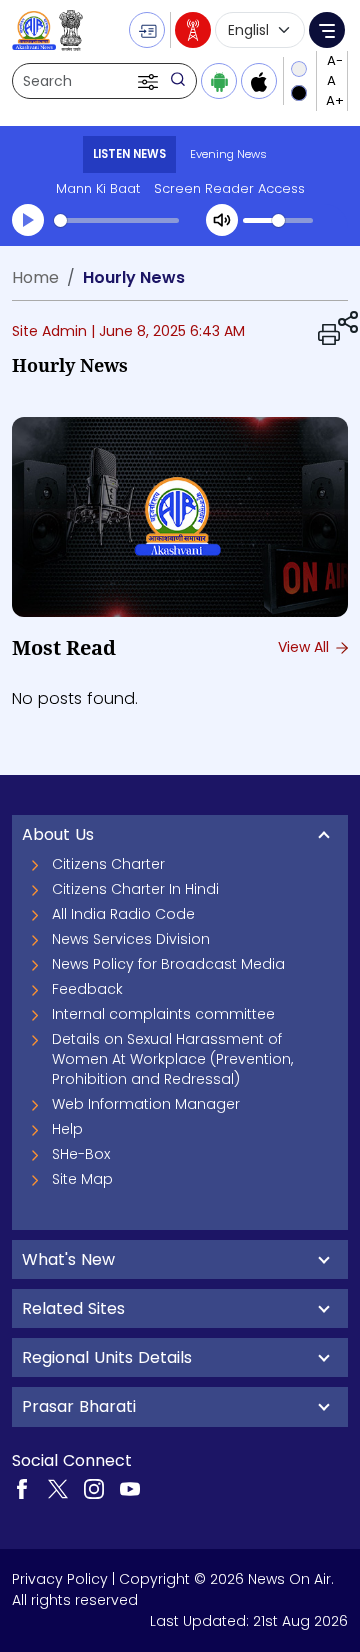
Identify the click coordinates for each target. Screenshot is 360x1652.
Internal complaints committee (163, 1014)
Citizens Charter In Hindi (135, 889)
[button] (150, 81)
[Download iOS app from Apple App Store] (259, 81)
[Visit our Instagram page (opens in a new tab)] (94, 1488)
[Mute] (222, 220)
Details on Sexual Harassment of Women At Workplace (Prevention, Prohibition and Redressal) (172, 1059)
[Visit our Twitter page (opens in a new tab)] (58, 1488)
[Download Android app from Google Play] (219, 81)
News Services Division (131, 939)
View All (305, 647)
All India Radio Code (123, 914)
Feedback (87, 989)
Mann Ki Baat (98, 188)
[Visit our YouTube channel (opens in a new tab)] (130, 1488)
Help (67, 1129)
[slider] (116, 220)
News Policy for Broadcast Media (168, 964)
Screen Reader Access (229, 188)
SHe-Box (81, 1154)
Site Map (82, 1179)
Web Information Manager (146, 1104)
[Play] (28, 220)
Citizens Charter (108, 864)
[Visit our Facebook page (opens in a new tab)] (22, 1488)
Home (35, 277)
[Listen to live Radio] (193, 30)
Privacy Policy (60, 1579)
